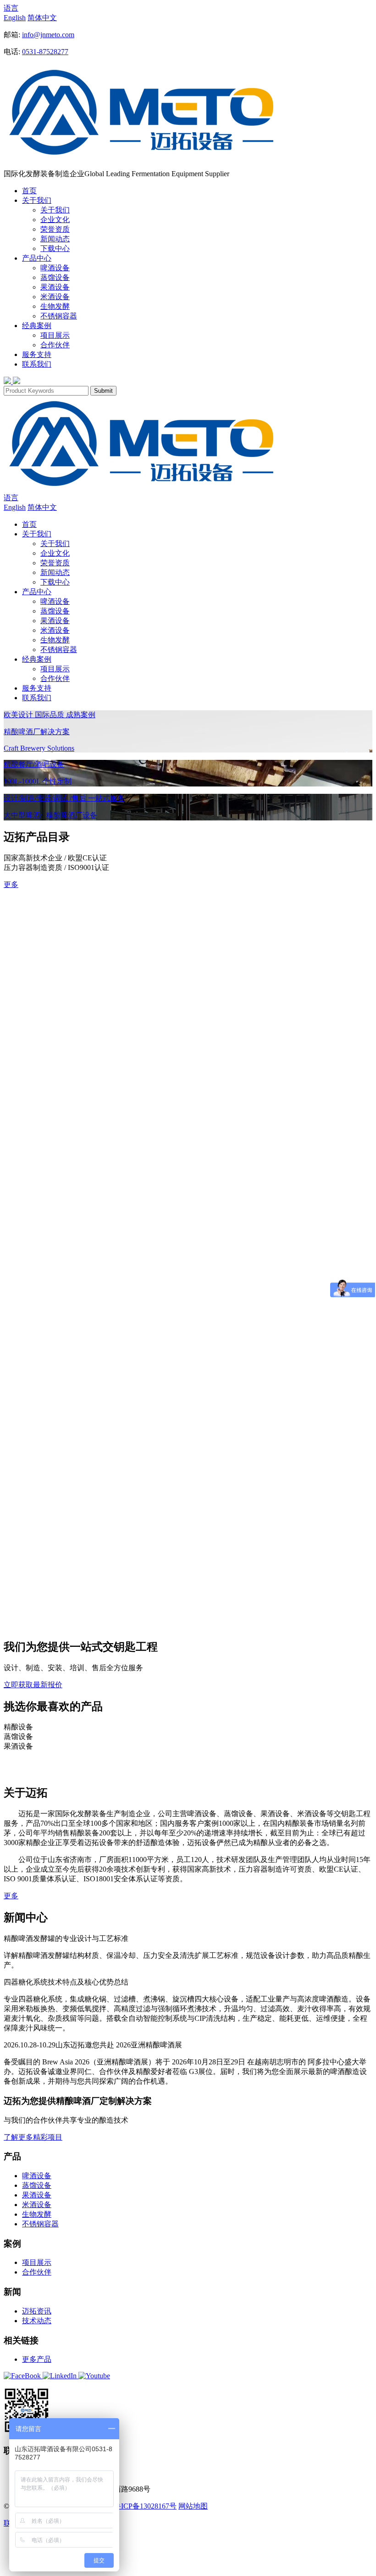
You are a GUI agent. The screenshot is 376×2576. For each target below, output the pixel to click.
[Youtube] (94, 2376)
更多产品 (37, 2359)
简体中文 (42, 18)
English (15, 18)
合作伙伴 (55, 345)
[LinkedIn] (61, 2376)
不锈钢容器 (59, 316)
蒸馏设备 (55, 277)
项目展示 (55, 335)
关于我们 (55, 210)
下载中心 (55, 248)
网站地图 (193, 2506)
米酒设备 (55, 297)
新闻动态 (55, 239)
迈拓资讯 (37, 2311)
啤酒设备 (55, 268)
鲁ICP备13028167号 (145, 2506)
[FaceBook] (23, 2376)
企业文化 (55, 220)
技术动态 (37, 2321)
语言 (11, 8)
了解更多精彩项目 (33, 2137)
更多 (11, 884)
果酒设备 (55, 287)
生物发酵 (55, 306)
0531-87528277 (45, 52)
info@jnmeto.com (48, 35)
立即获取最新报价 (33, 1685)
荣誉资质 (55, 229)
